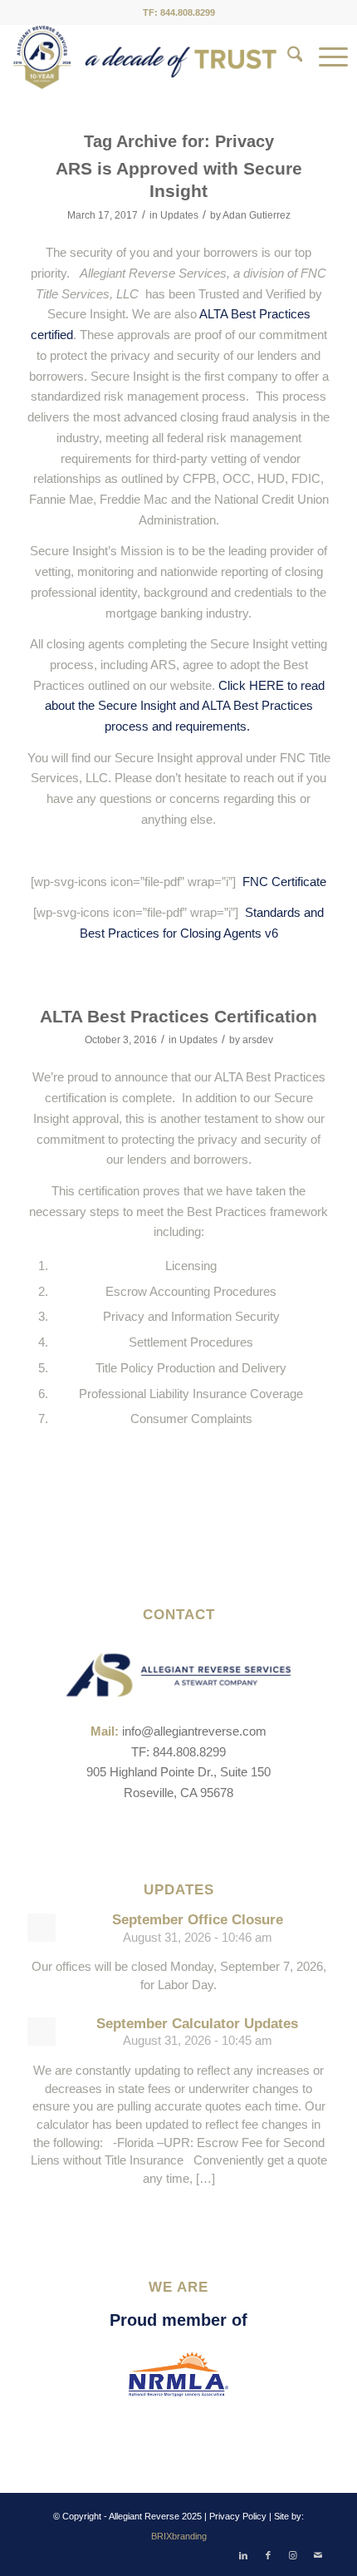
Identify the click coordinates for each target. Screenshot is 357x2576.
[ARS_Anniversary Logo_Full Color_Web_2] (145, 57)
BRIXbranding (179, 2536)
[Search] (287, 57)
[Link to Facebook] (268, 2555)
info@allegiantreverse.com (194, 1731)
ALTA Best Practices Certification (178, 1016)
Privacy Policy (238, 2516)
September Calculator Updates (197, 2024)
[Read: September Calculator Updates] (42, 2032)
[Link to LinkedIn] (243, 2555)
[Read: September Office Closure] (42, 1928)
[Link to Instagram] (293, 2555)
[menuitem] (287, 57)
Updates (179, 215)
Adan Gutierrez (257, 215)
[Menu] (325, 57)
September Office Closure (198, 1920)
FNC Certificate (284, 882)
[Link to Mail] (318, 2555)
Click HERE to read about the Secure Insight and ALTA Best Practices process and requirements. (185, 706)
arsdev (258, 1040)
